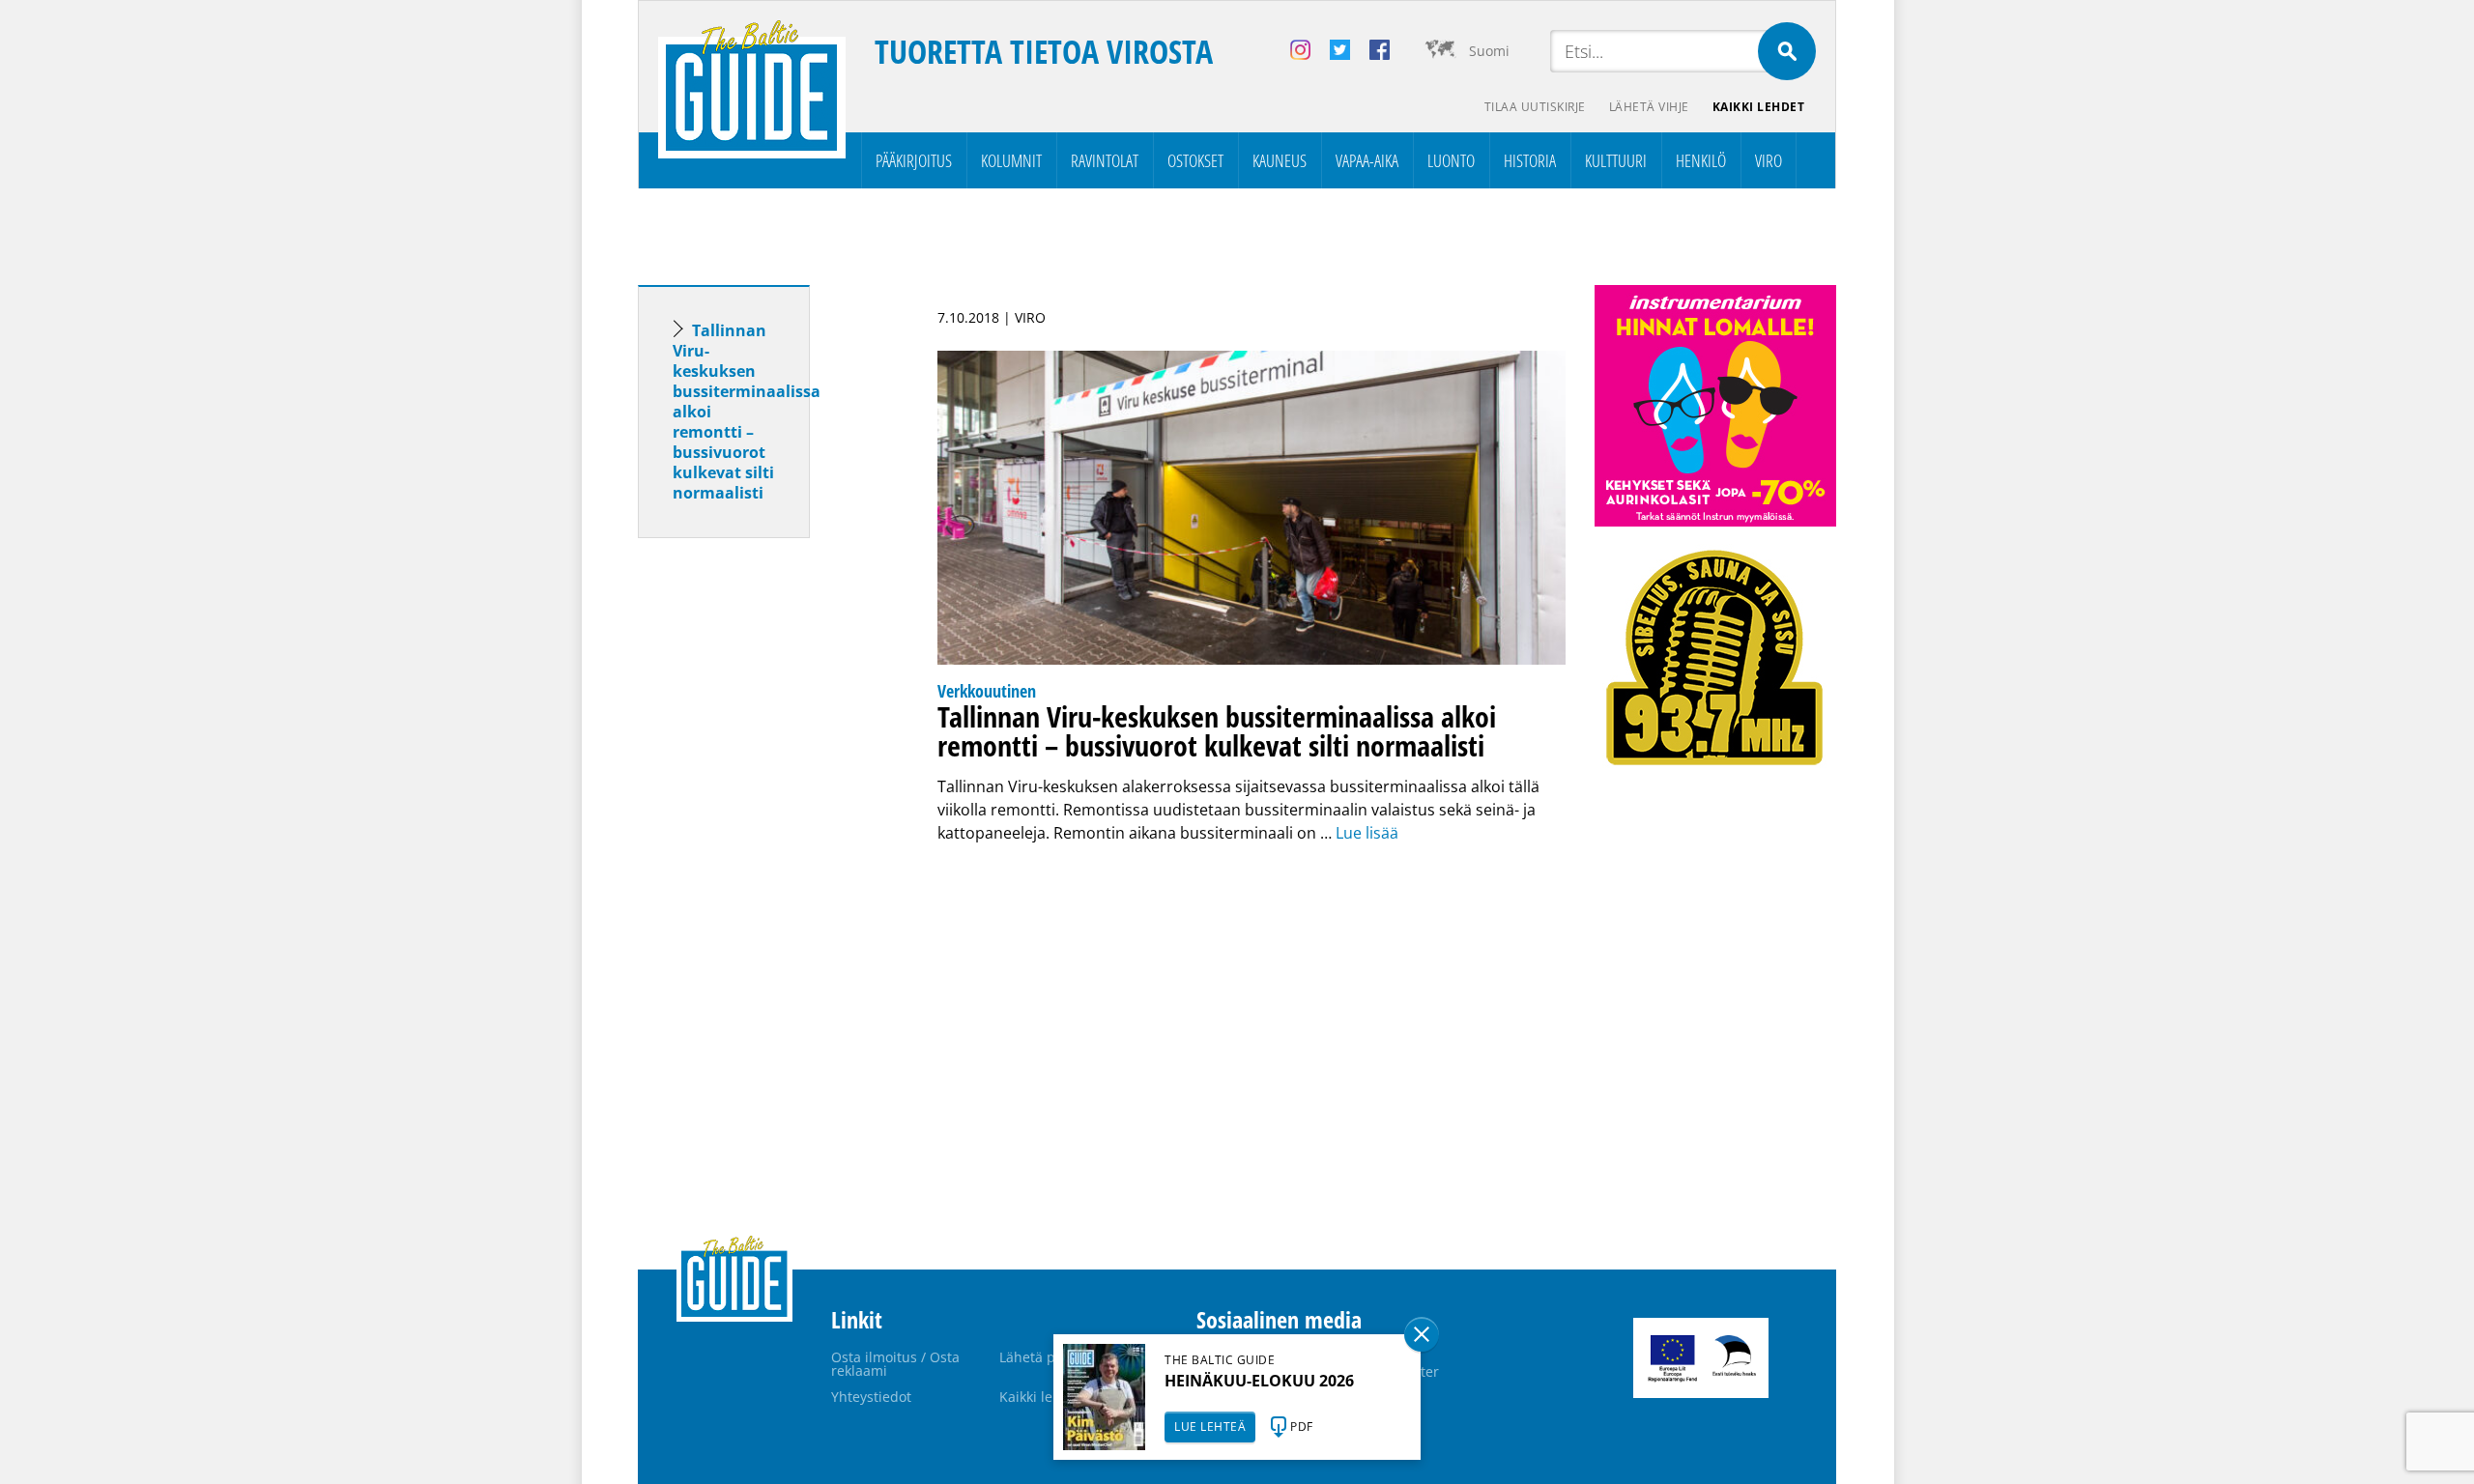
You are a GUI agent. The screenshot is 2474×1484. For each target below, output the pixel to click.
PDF (1302, 1427)
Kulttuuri (1616, 160)
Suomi (1489, 51)
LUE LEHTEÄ (1210, 1427)
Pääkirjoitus (914, 160)
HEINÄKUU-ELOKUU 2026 (1259, 1381)
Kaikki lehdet (1759, 107)
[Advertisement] (759, 857)
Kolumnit (1011, 160)
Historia (1530, 160)
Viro (1769, 160)
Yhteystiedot (871, 1397)
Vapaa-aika (1367, 160)
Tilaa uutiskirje (1535, 107)
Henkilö (1701, 160)
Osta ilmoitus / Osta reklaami (895, 1364)
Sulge (1422, 1334)
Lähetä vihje (1649, 107)
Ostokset (1195, 160)
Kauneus (1280, 160)
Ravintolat (1105, 160)
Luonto (1451, 160)
